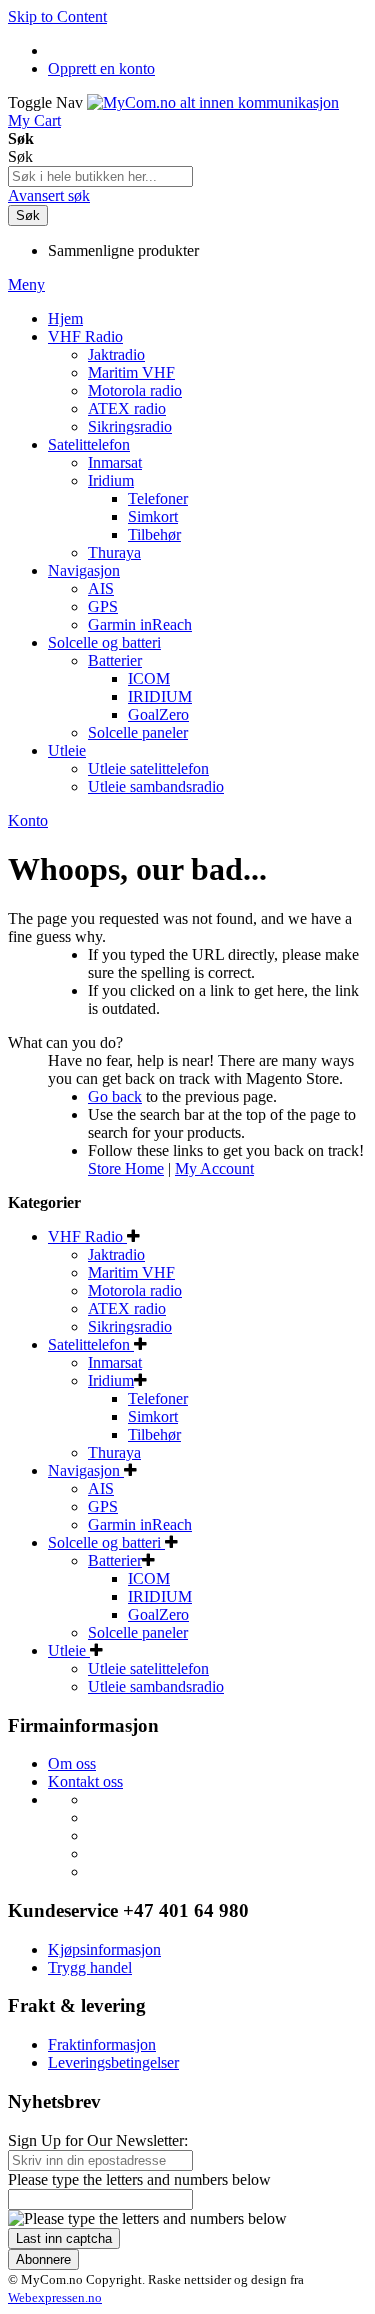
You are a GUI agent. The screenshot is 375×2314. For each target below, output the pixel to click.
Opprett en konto (101, 68)
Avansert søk (49, 195)
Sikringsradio (130, 1326)
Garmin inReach (140, 1524)
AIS (101, 1488)
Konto (28, 820)
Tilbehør (154, 1434)
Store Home (126, 1168)
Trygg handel (90, 1967)
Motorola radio (135, 1290)
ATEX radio (127, 1308)
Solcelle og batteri (106, 1542)
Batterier (115, 1560)
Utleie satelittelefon (148, 1668)
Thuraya (114, 1452)
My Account (214, 1168)
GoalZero (158, 1614)
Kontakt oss (85, 1781)
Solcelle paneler (138, 1632)
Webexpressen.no (55, 2297)
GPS (103, 1506)
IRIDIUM (160, 1596)
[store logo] (213, 102)
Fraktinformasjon (102, 2044)
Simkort (153, 1416)
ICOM (149, 1578)
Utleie (69, 1650)
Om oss (72, 1763)
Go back (115, 1096)
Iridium (111, 1380)
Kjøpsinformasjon (104, 1949)
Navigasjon (86, 1470)
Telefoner (158, 1398)
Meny (26, 284)
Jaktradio (116, 1254)
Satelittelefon (91, 1344)
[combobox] (100, 176)
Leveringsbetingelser (113, 2062)
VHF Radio (87, 1236)
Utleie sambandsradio (156, 1686)
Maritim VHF (131, 1272)
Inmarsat (115, 1362)
